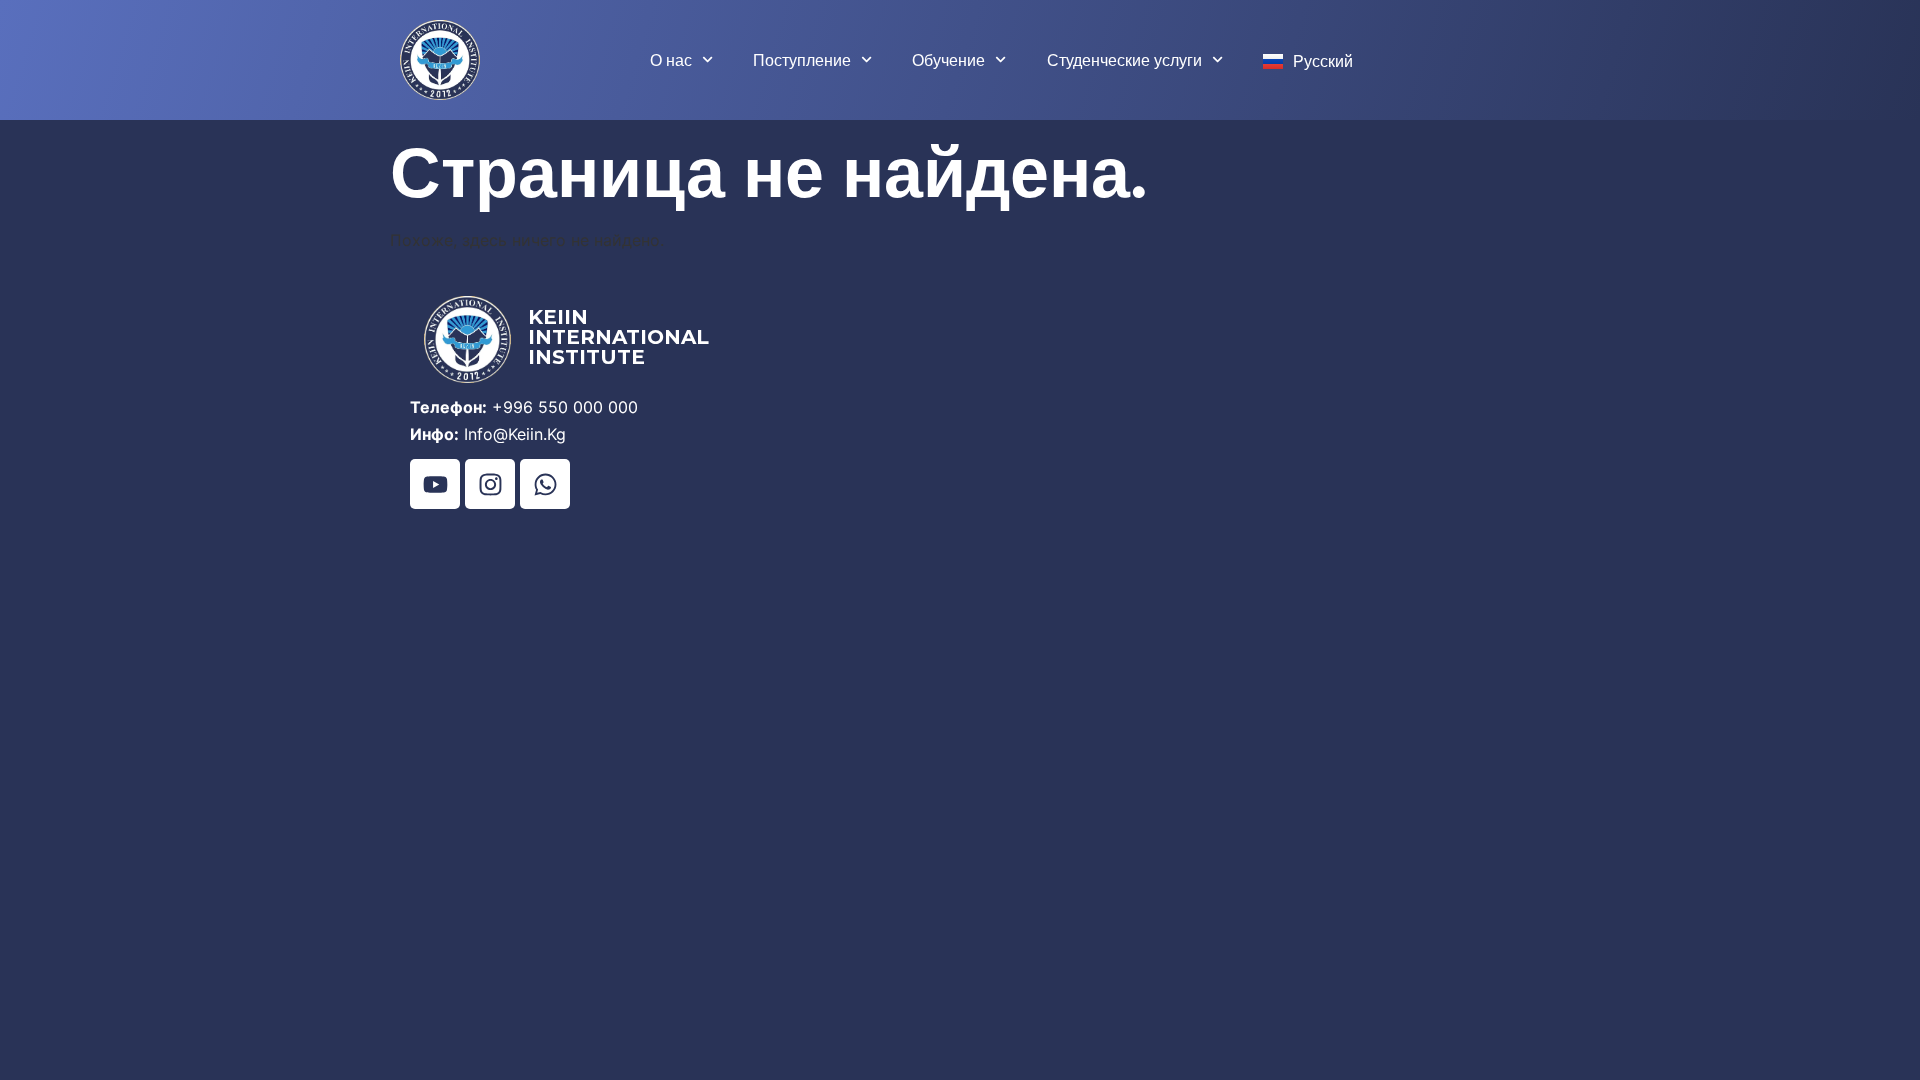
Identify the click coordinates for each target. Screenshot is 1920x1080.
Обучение (948, 59)
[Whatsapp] (545, 484)
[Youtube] (435, 484)
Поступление (802, 59)
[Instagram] (490, 484)
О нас (671, 59)
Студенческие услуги (1124, 59)
